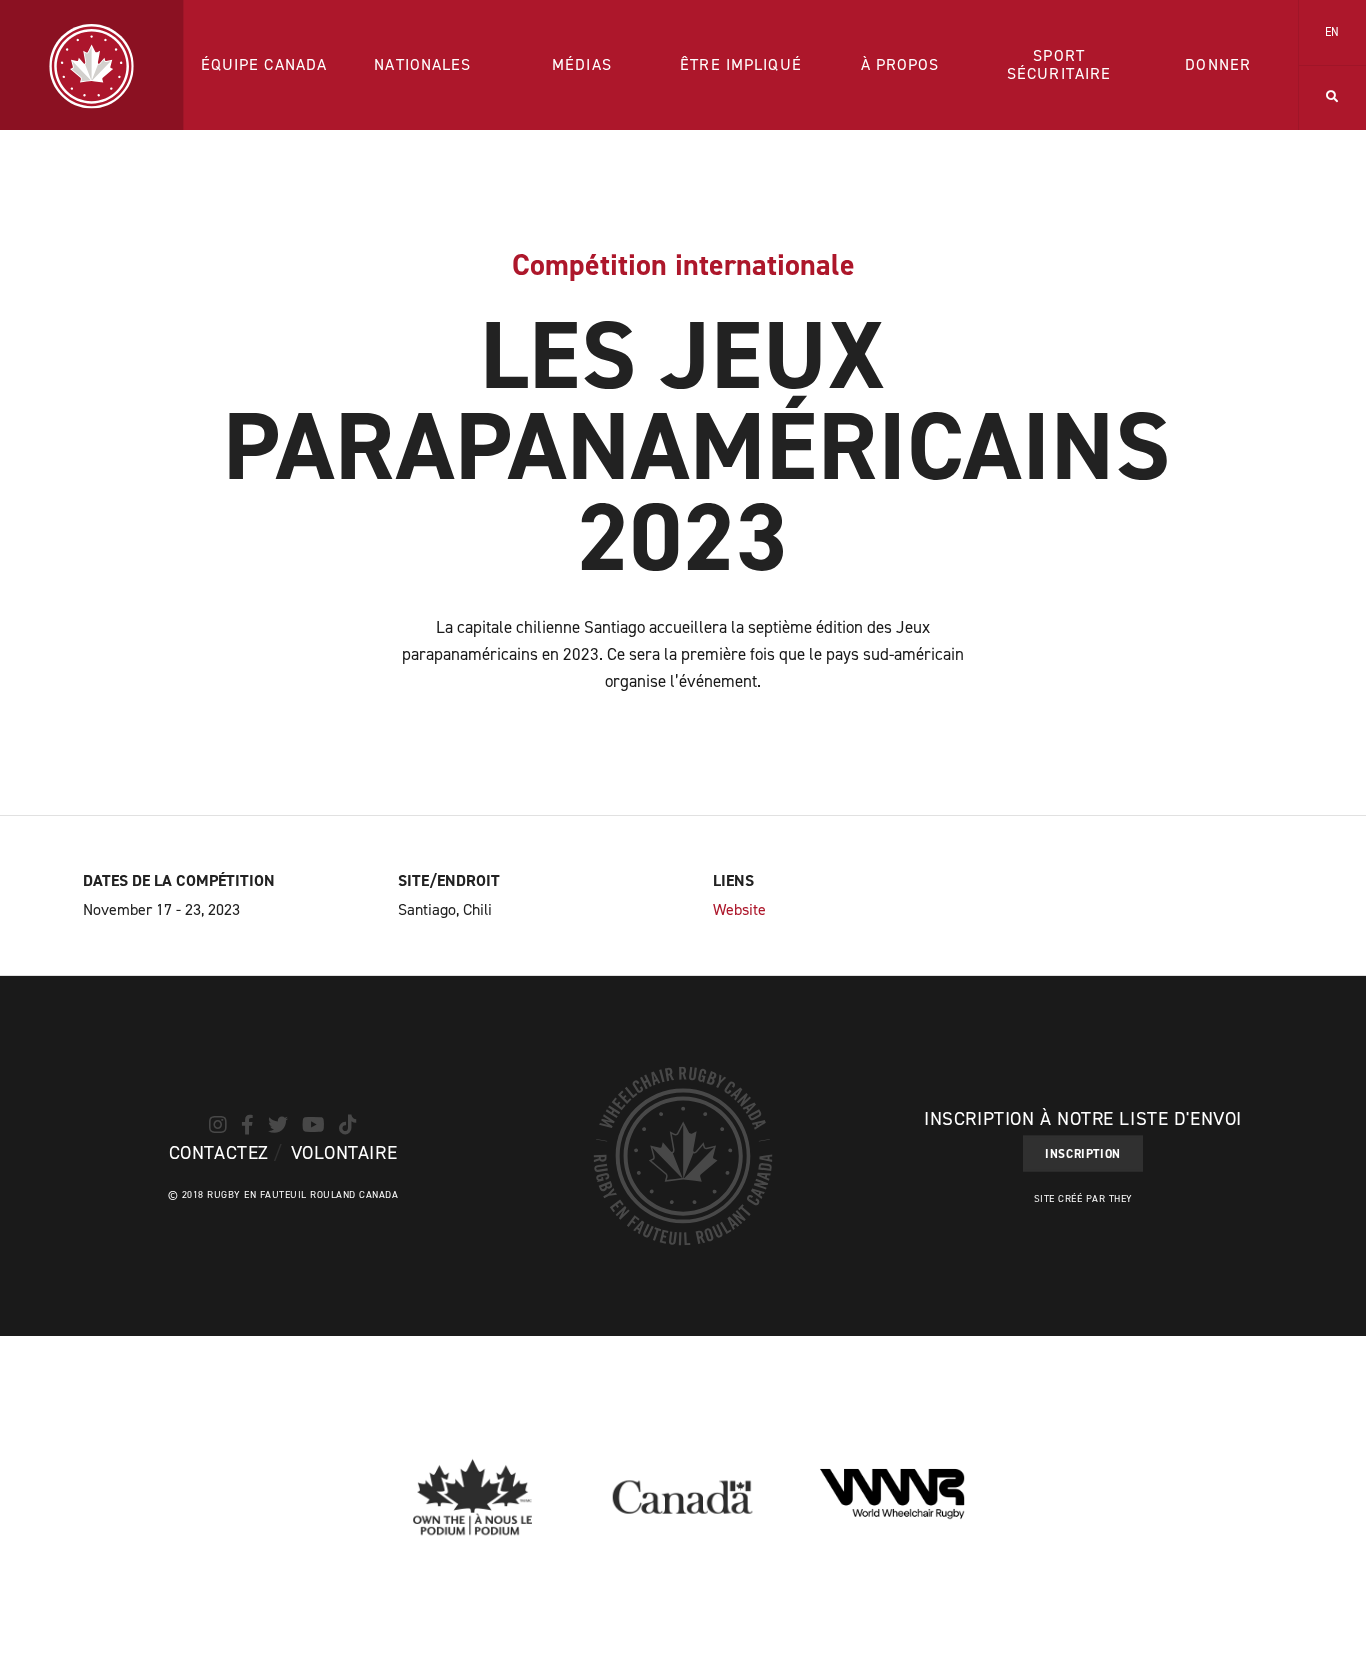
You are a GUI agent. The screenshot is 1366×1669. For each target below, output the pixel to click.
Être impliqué (741, 64)
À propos (900, 64)
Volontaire (344, 1152)
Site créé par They (1083, 1198)
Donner (1218, 64)
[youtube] (313, 1125)
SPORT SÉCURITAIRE (1059, 64)
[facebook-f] (247, 1125)
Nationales (422, 64)
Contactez (219, 1152)
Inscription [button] (1083, 1154)
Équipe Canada (264, 64)
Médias (582, 64)
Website (739, 909)
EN (1333, 32)
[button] (1332, 97)
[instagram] (218, 1125)
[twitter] (278, 1125)
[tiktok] (348, 1125)
